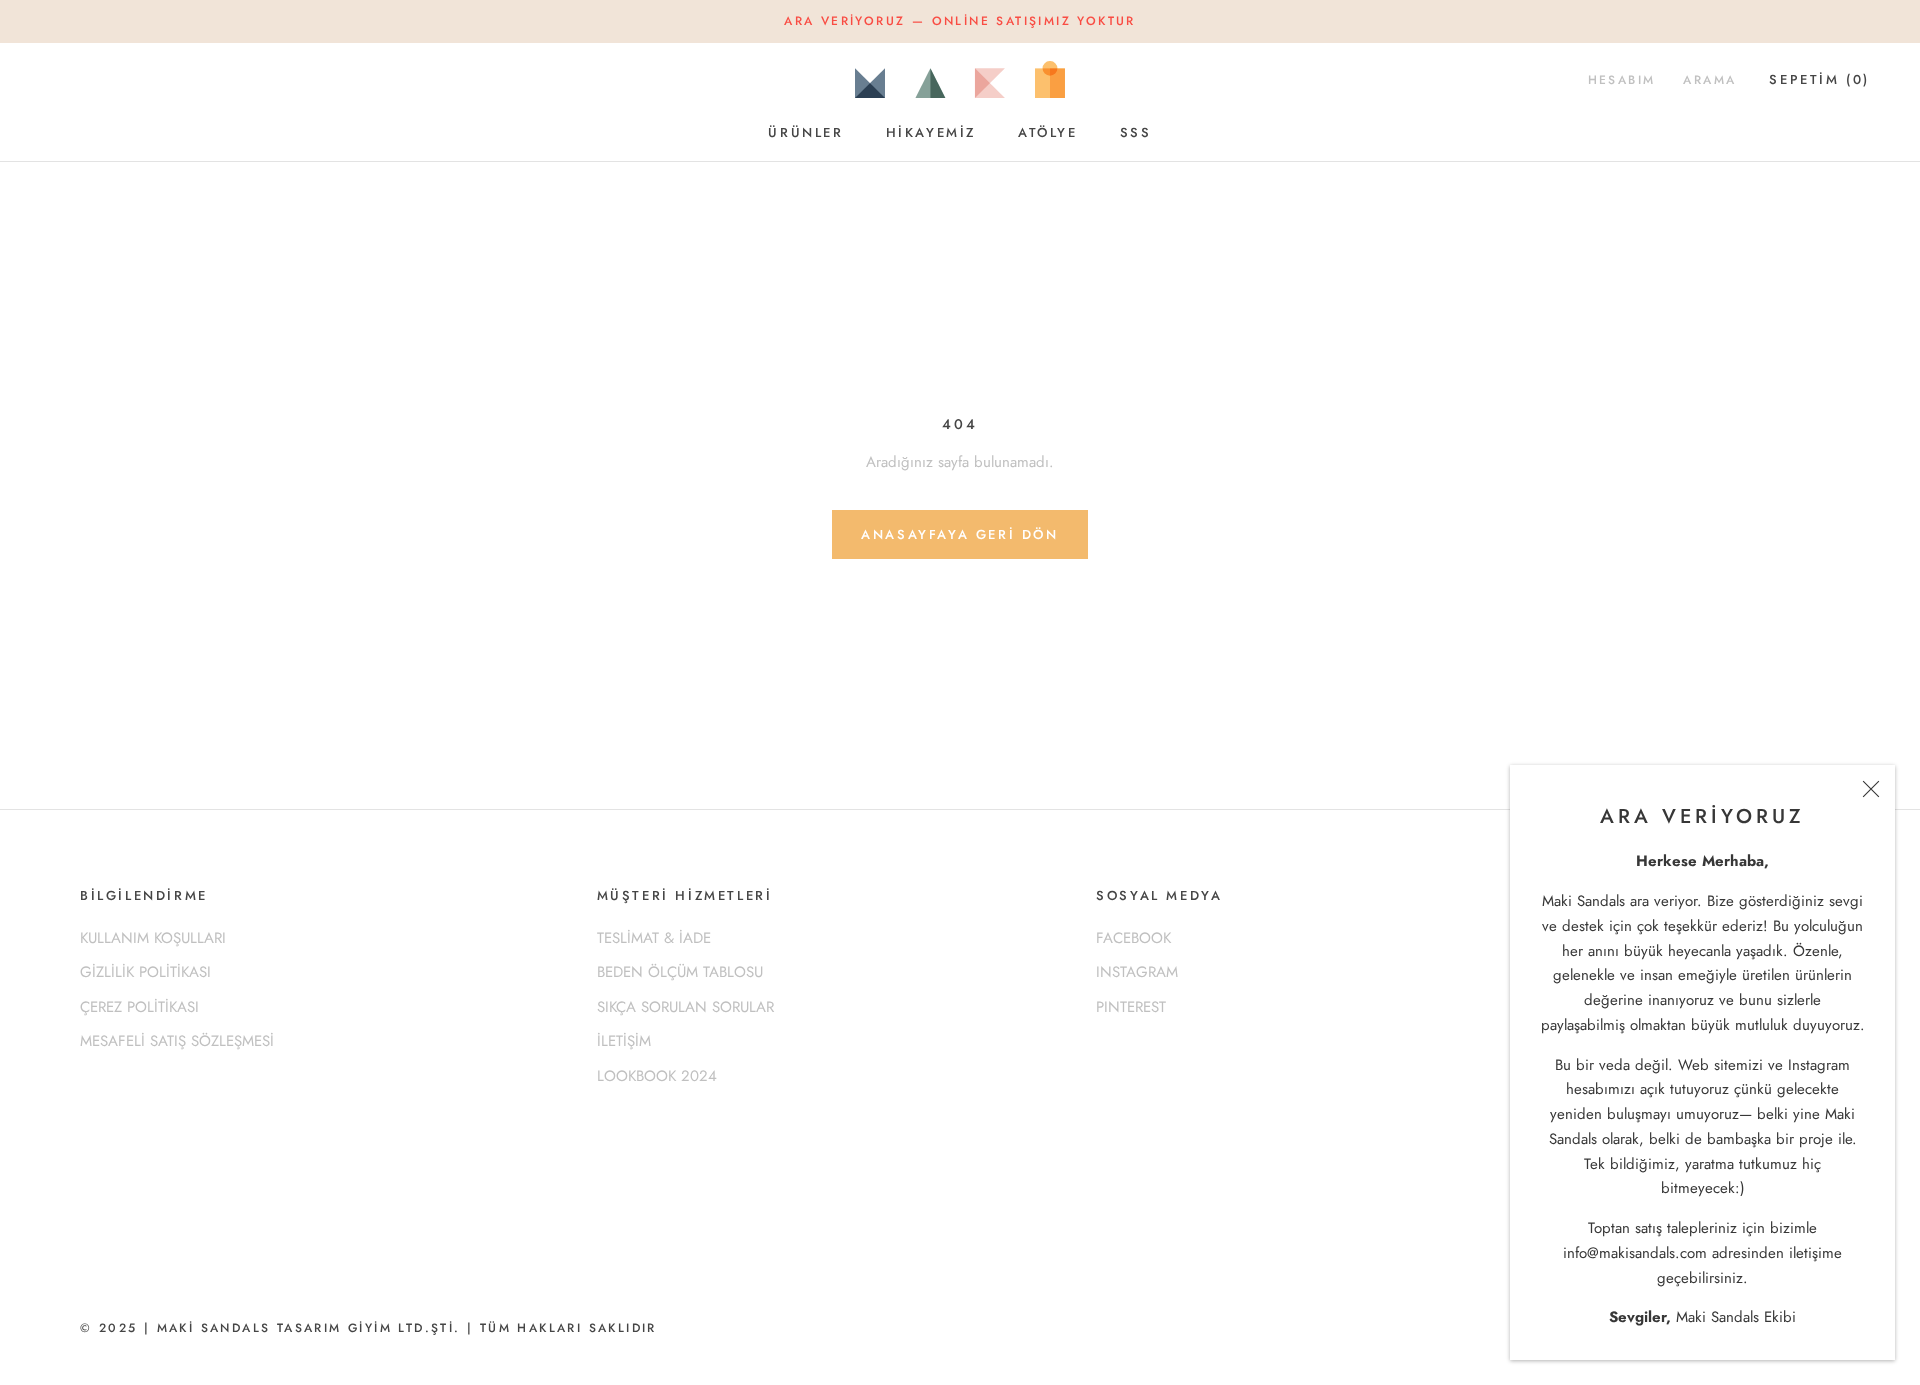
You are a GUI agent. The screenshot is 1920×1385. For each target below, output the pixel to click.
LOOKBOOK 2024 (657, 1076)
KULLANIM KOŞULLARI (153, 938)
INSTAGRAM (1137, 972)
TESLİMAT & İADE (654, 938)
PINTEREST (1131, 1007)
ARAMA (1709, 80)
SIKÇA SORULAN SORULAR (685, 1007)
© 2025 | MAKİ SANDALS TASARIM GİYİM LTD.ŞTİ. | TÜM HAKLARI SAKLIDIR (368, 1328)
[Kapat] (1871, 789)
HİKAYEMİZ (931, 131)
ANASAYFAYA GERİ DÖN (959, 534)
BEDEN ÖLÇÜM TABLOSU (680, 972)
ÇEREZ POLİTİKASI (139, 1007)
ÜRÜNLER (805, 131)
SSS (1136, 131)
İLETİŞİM (624, 1041)
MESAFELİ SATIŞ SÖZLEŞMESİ (177, 1041)
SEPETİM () (1819, 79)
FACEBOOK (1133, 938)
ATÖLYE (1048, 131)
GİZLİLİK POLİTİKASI (145, 972)
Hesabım (1622, 80)
